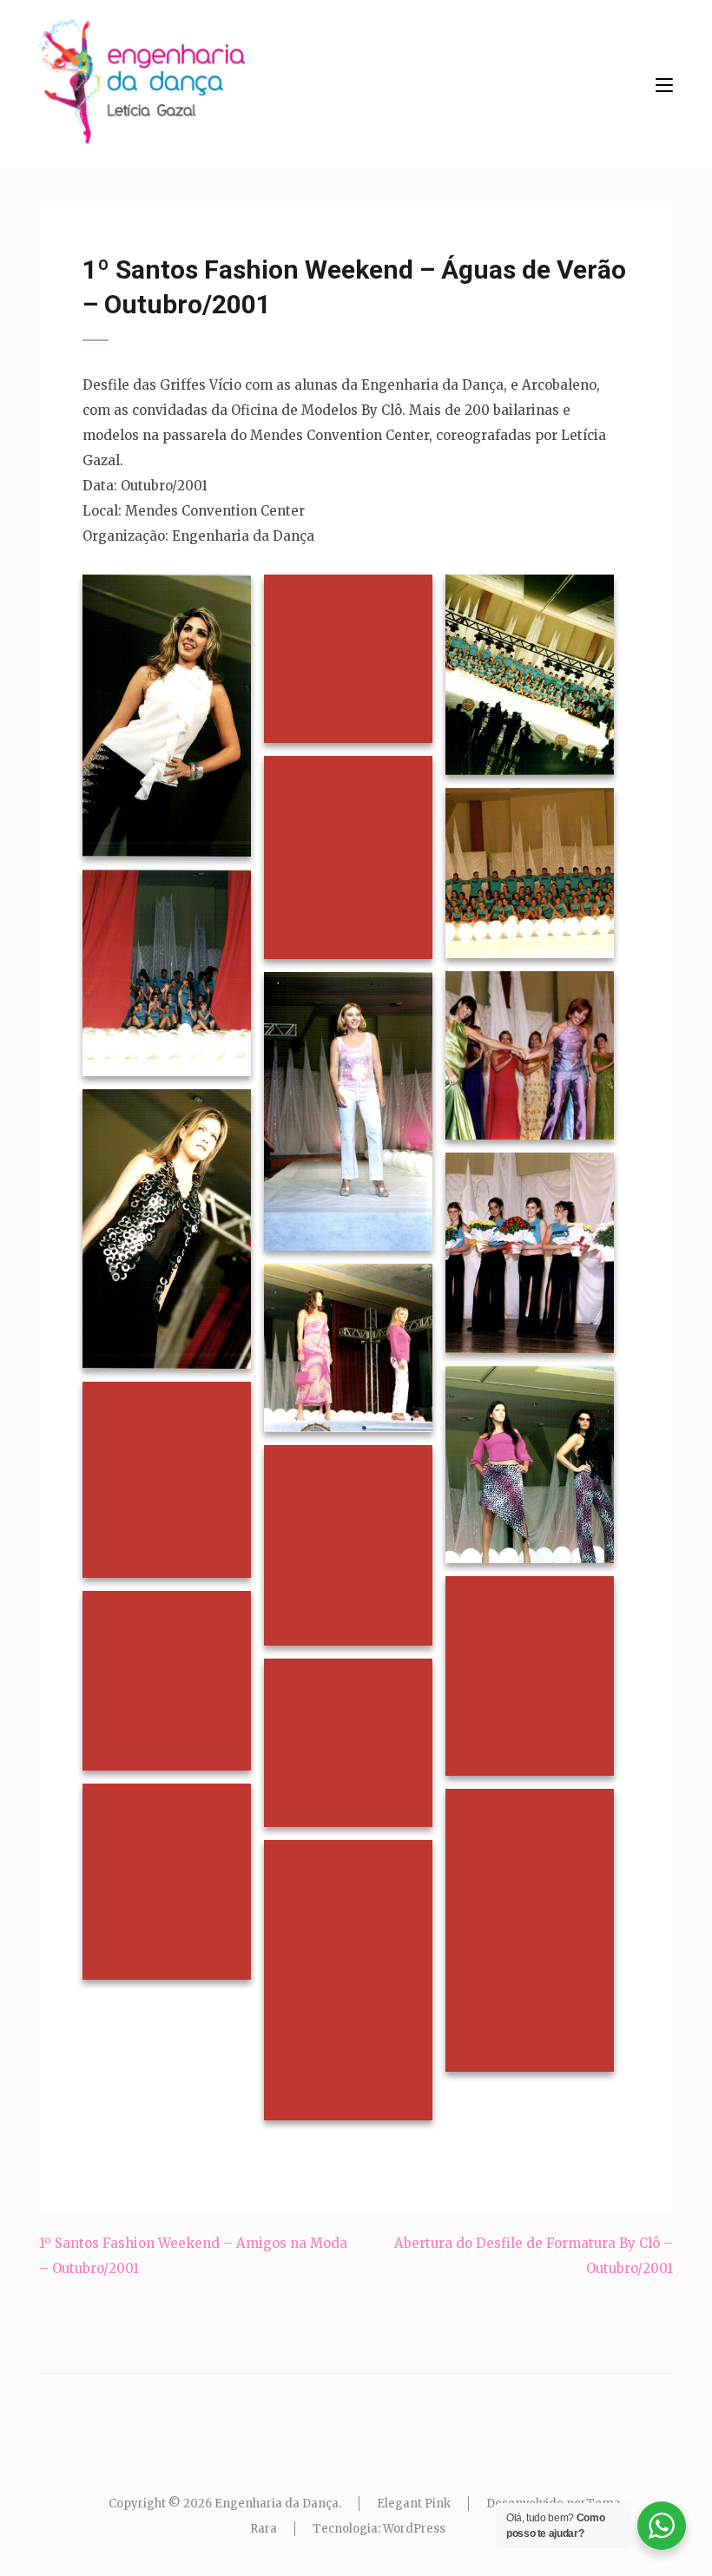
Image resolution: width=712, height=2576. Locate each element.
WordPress (414, 2529)
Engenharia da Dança (277, 2504)
